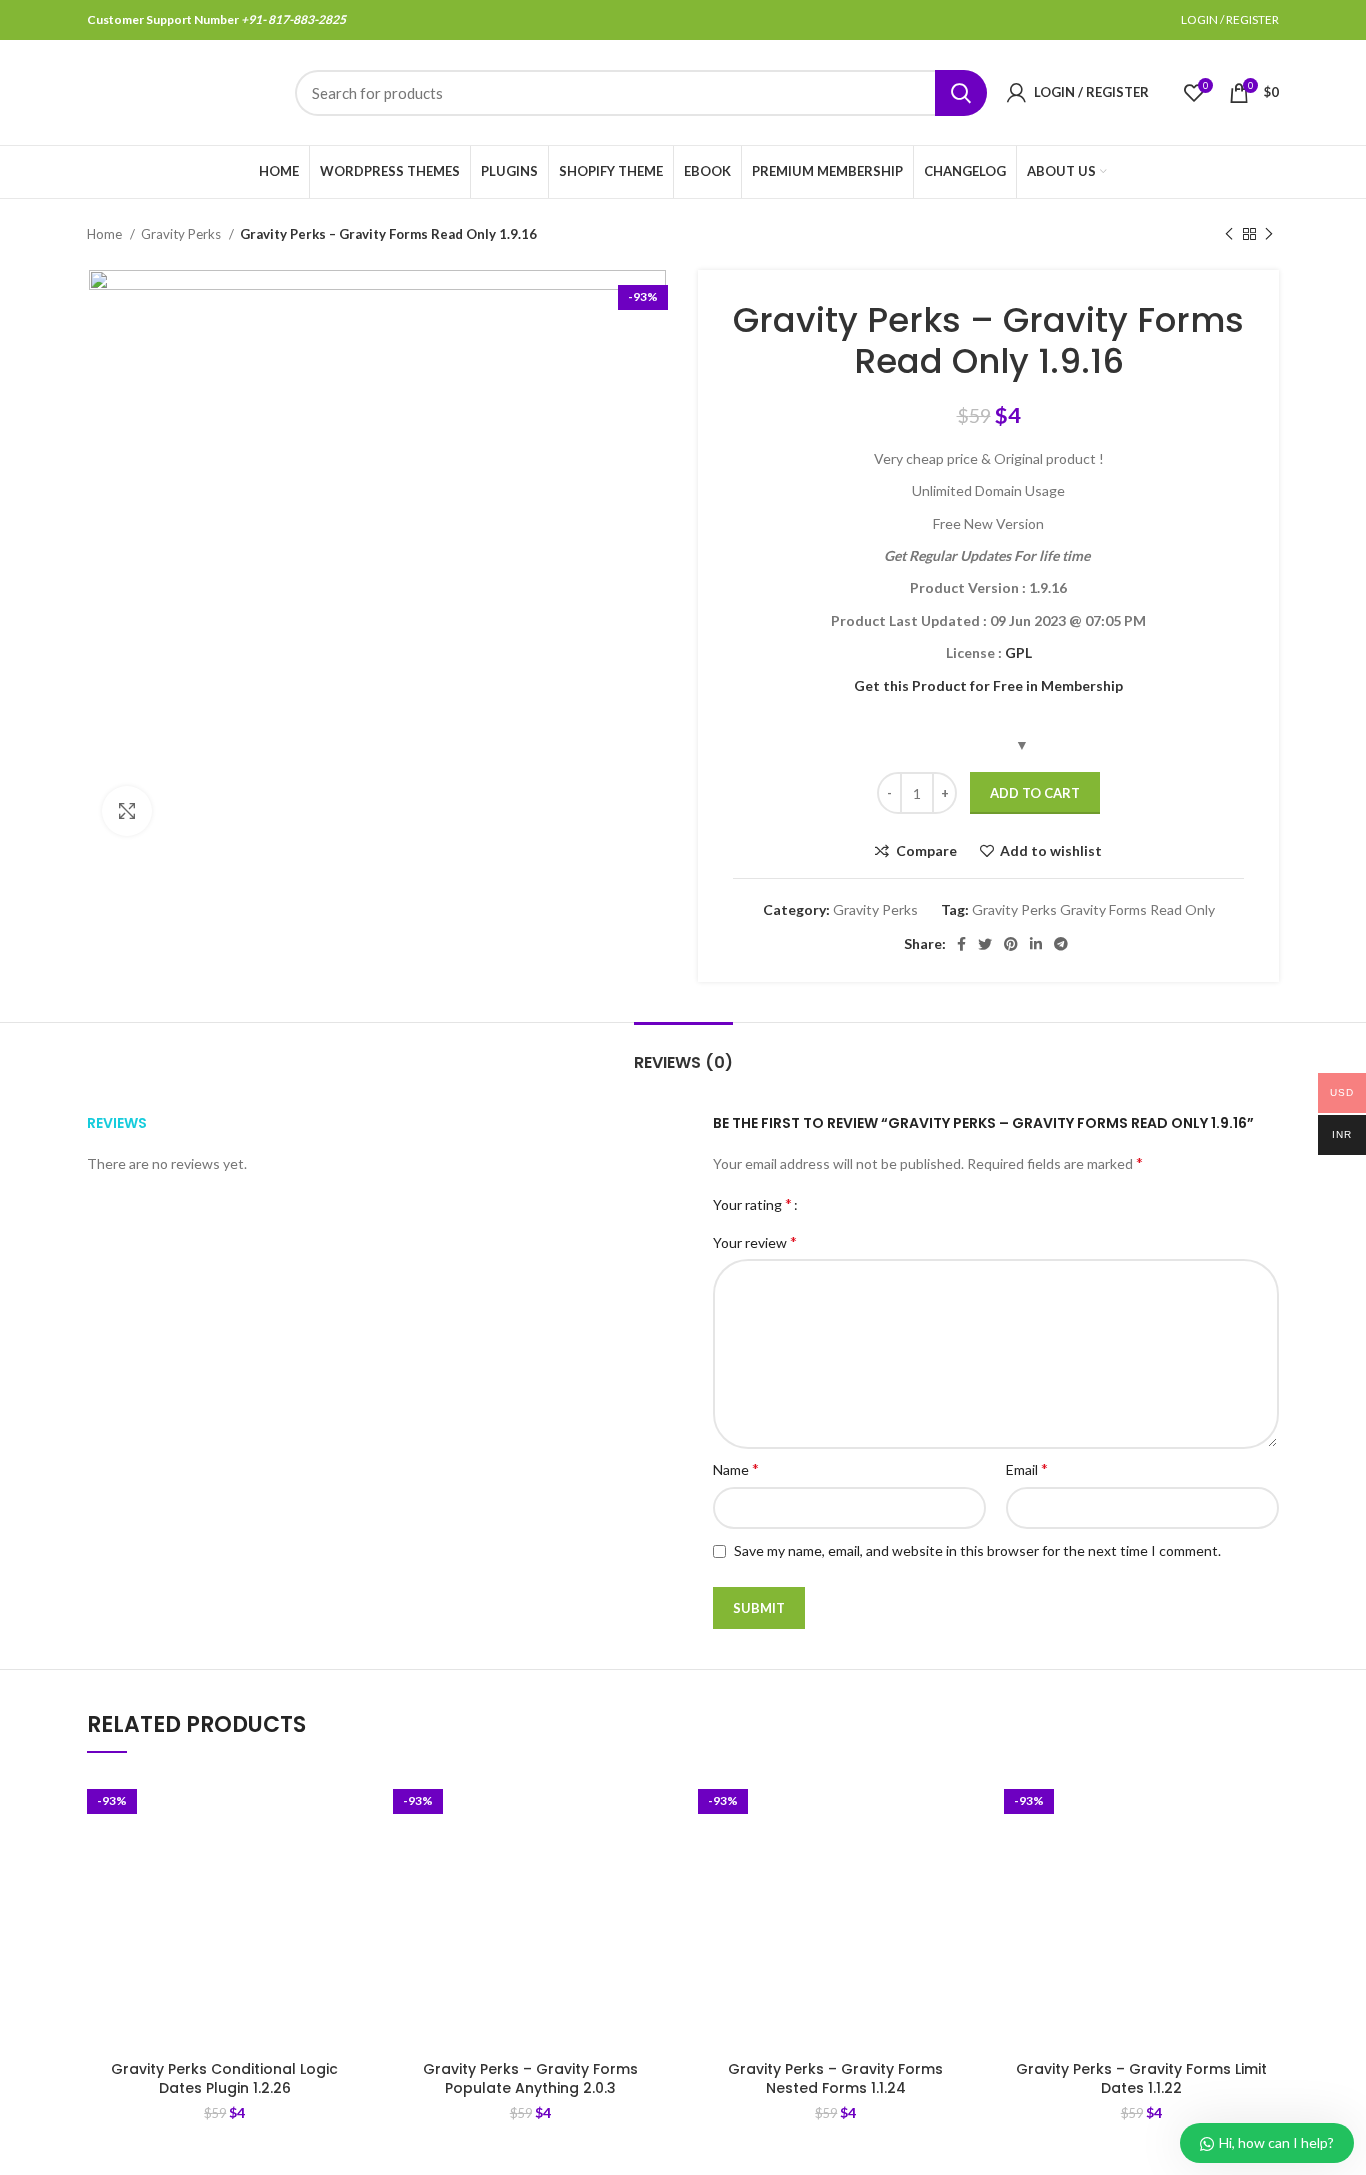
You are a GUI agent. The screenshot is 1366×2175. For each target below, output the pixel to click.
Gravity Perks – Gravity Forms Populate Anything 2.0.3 (530, 2079)
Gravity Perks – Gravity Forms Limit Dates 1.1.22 (1141, 2079)
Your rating (752, 1204)
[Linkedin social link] (1036, 944)
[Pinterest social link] (1011, 944)
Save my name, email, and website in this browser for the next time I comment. (977, 1550)
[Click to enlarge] (127, 811)
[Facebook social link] (961, 944)
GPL (1018, 652)
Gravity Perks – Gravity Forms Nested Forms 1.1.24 (835, 2079)
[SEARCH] (961, 93)
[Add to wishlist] (348, 1806)
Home (106, 234)
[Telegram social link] (1061, 944)
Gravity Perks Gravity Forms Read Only (1093, 909)
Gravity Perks (182, 234)
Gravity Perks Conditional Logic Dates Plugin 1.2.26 (224, 2079)
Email (1027, 1468)
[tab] (683, 1052)
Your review (755, 1241)
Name (736, 1468)
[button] (348, 1851)
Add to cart (1035, 793)
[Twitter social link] (985, 944)
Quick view (348, 1896)
